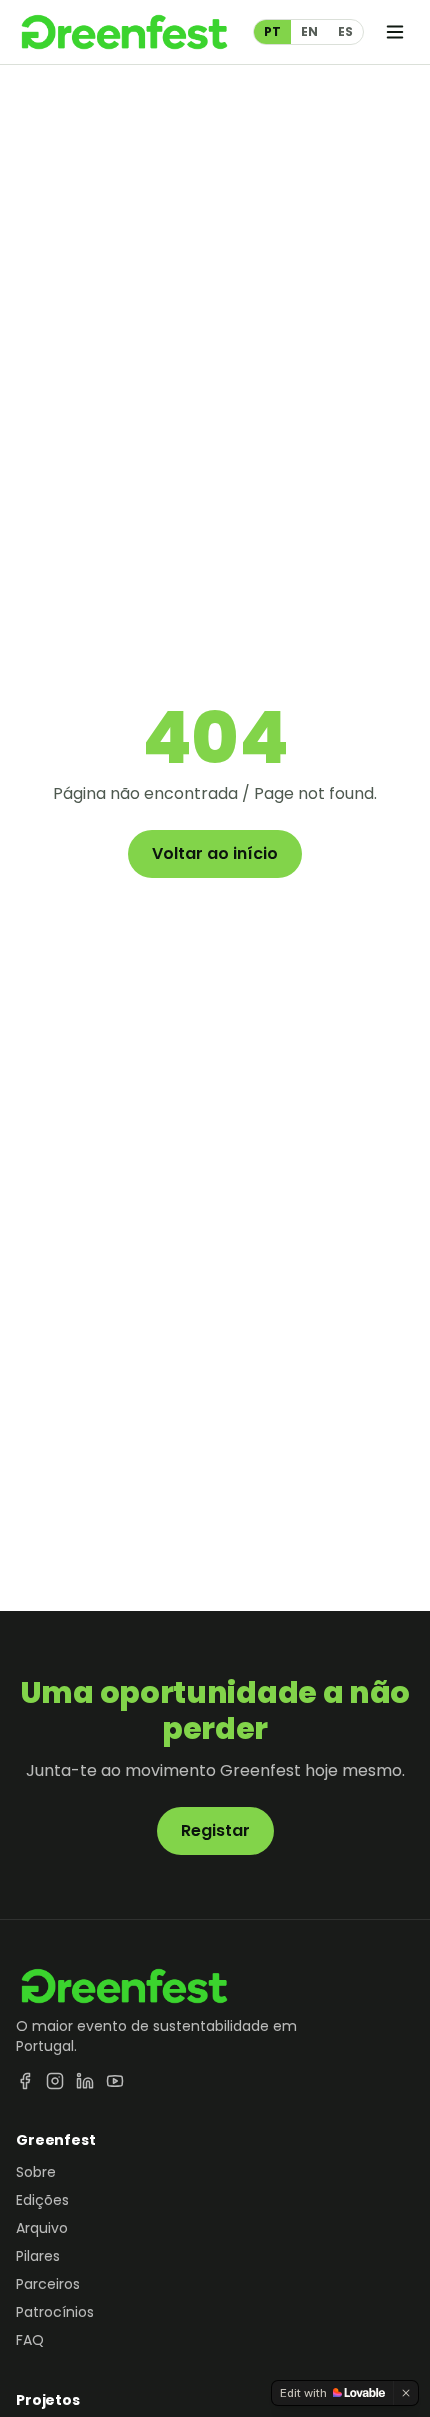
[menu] (395, 32)
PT (272, 31)
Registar (215, 1830)
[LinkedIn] (85, 2081)
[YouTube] (115, 2081)
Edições (42, 2200)
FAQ (30, 2340)
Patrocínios (55, 2312)
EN (309, 31)
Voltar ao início (215, 853)
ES (345, 31)
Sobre (36, 2172)
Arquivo (42, 2228)
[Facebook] (25, 2081)
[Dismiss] (406, 2393)
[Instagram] (55, 2081)
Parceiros (48, 2284)
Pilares (38, 2256)
